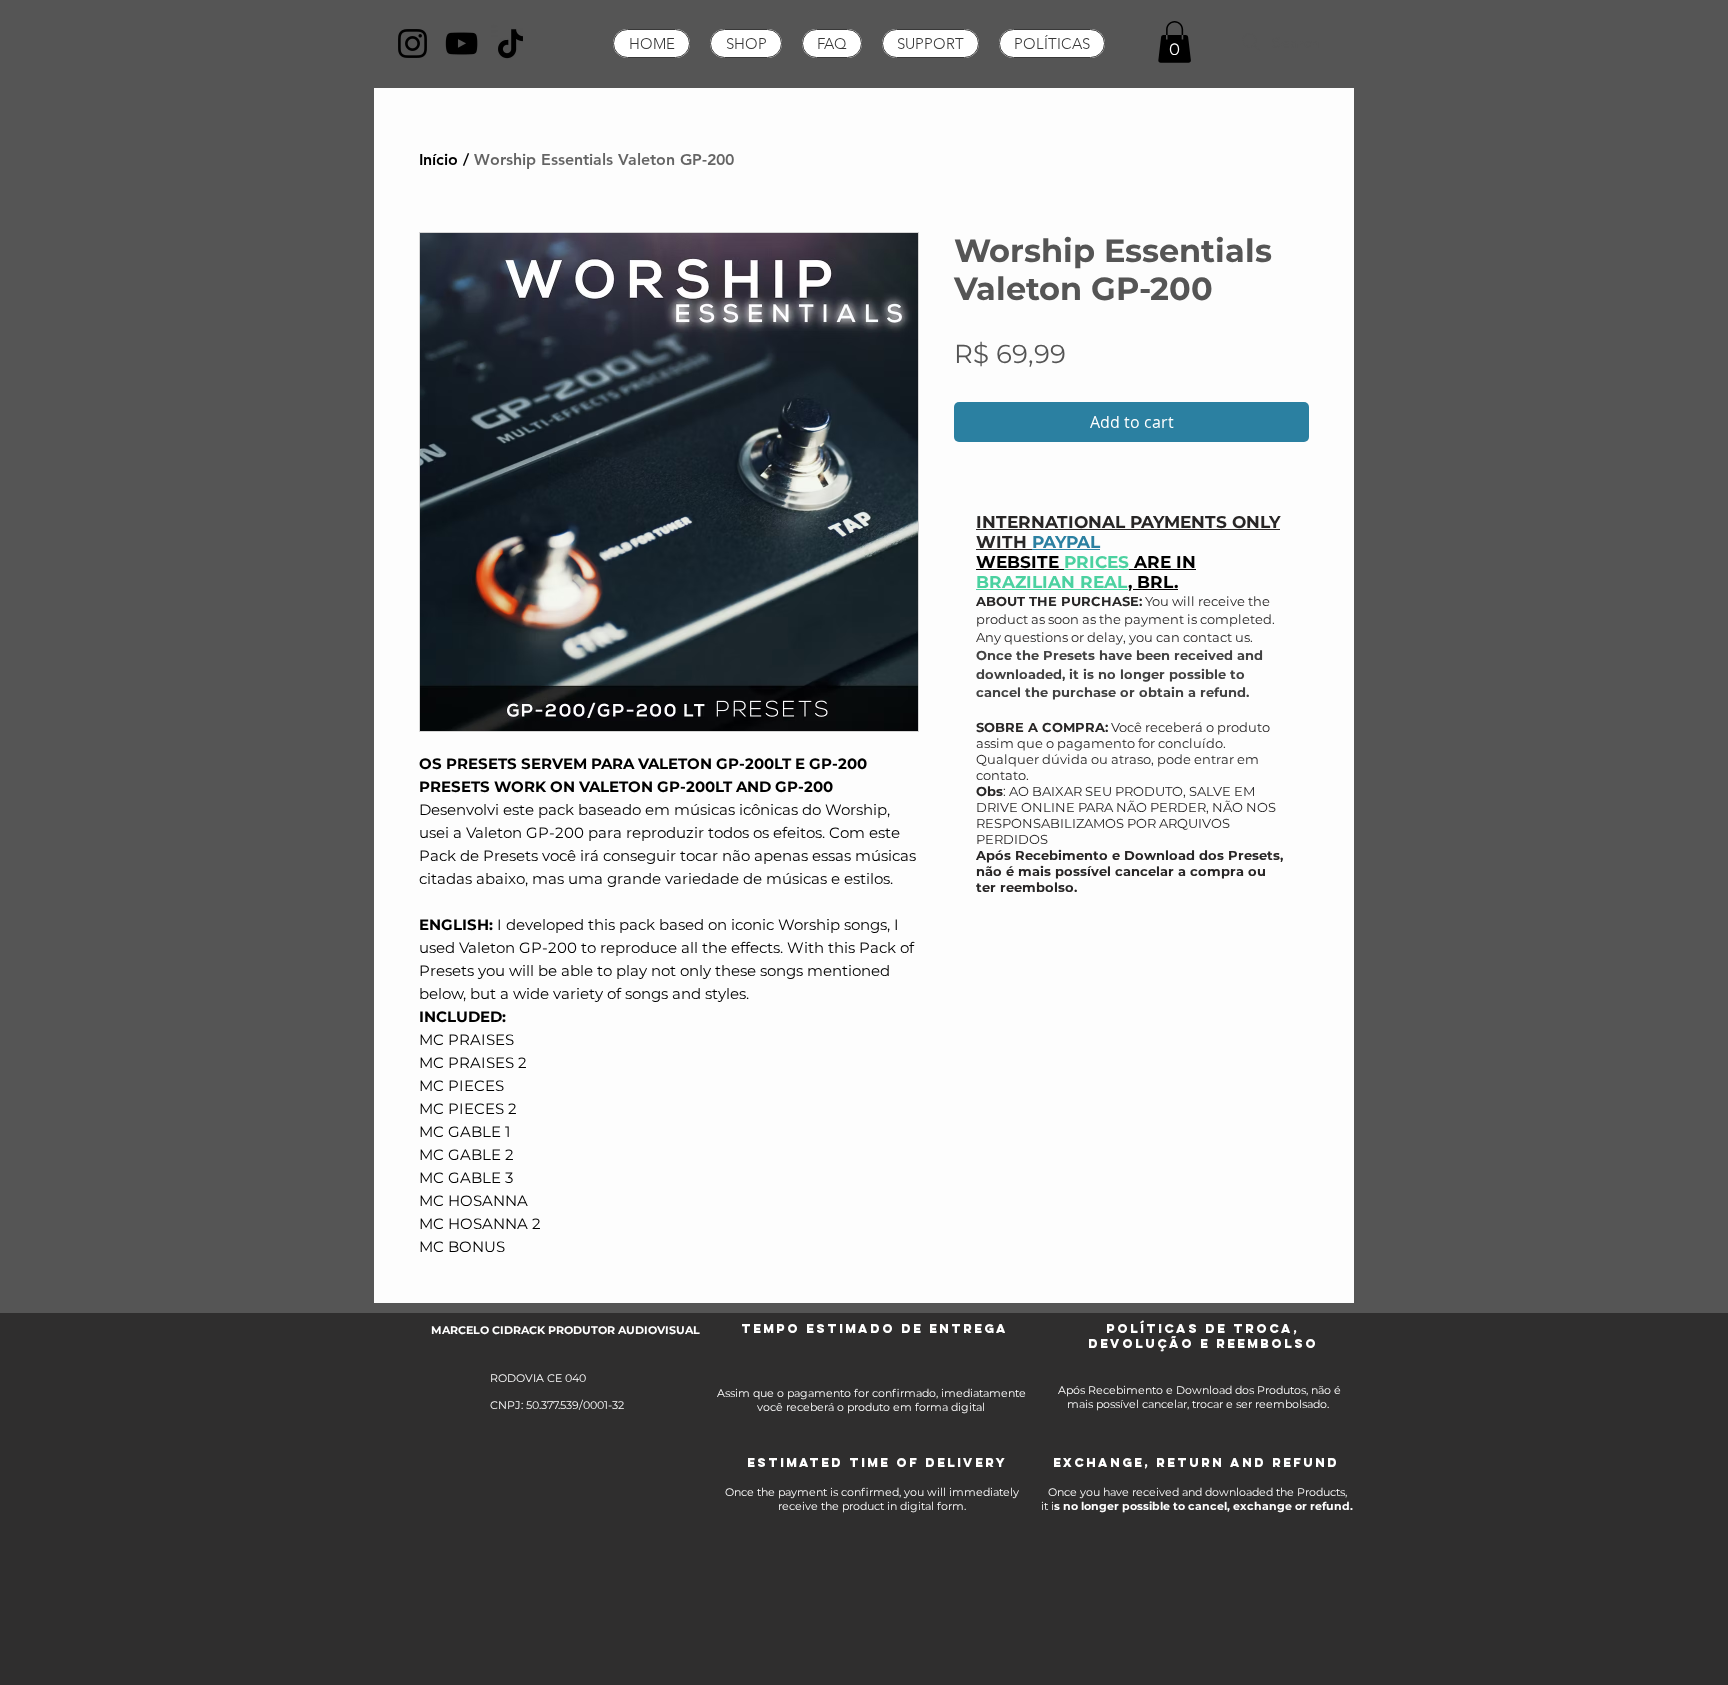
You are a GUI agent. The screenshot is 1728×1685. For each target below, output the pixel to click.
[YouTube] (461, 43)
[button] (1174, 42)
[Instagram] (412, 43)
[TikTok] (510, 43)
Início (438, 159)
